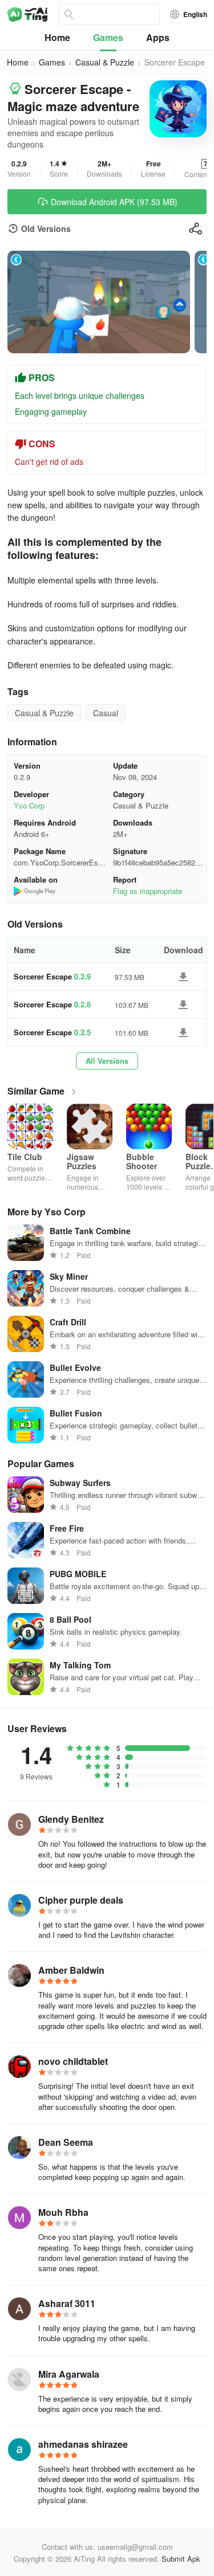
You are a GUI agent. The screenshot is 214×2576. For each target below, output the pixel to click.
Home (57, 37)
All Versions (107, 1061)
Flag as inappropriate (148, 891)
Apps (158, 37)
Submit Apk (181, 2559)
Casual (106, 713)
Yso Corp (29, 805)
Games (108, 37)
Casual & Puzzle (105, 62)
